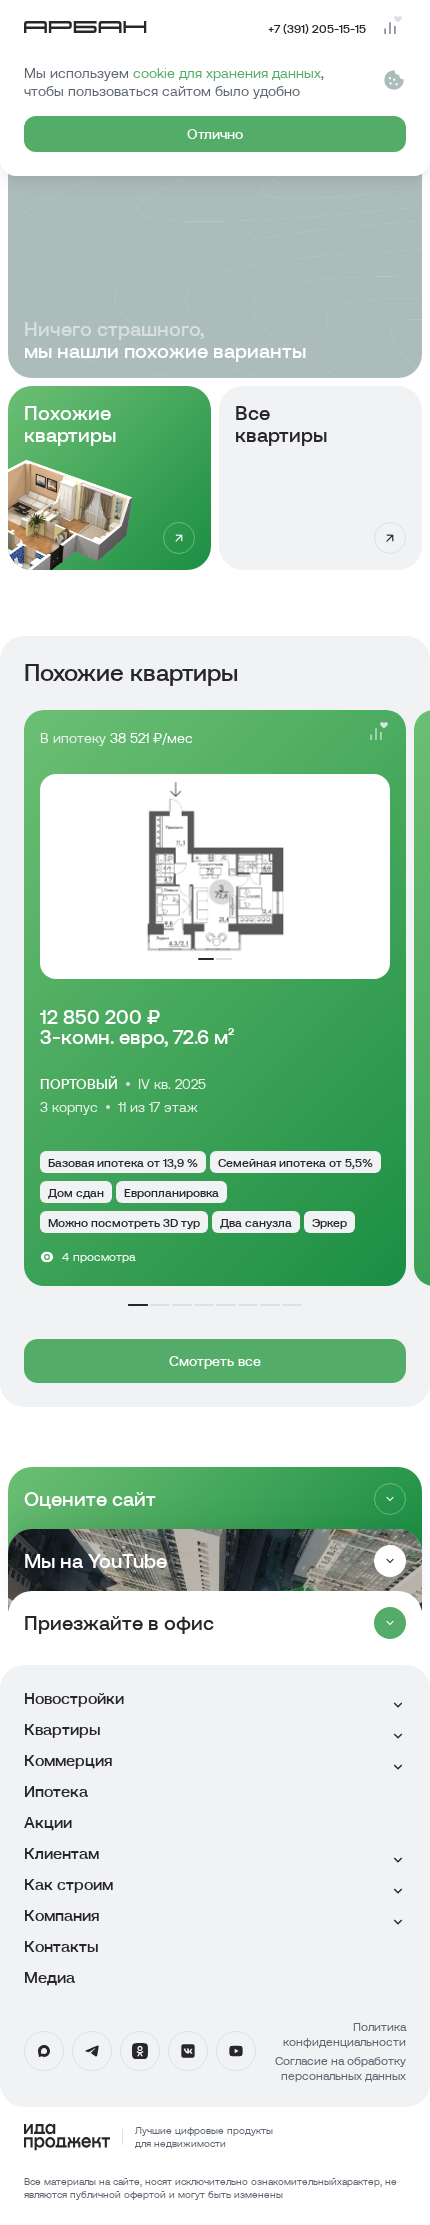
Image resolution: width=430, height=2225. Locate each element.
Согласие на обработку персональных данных (340, 2068)
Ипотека (56, 1791)
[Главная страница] (85, 27)
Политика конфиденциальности (344, 2034)
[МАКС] (44, 2051)
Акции (48, 1822)
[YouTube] (236, 2051)
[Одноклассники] (140, 2051)
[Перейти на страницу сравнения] (390, 28)
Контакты (61, 1946)
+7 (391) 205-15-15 (317, 28)
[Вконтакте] (188, 2051)
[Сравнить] (376, 734)
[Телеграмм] (92, 2051)
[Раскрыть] (390, 1499)
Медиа (49, 1977)
